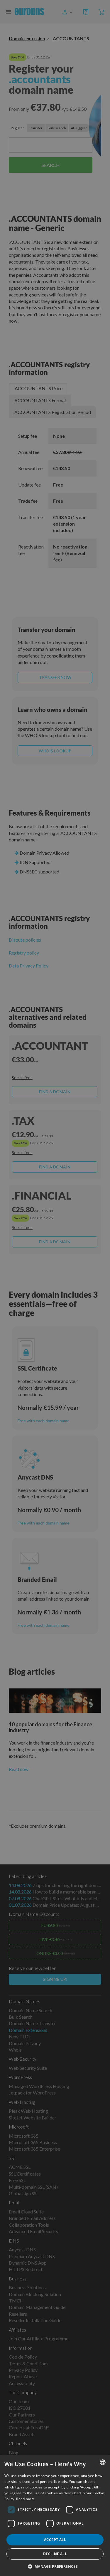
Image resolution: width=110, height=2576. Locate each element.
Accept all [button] (55, 2540)
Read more (26, 2499)
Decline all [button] (55, 2554)
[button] (55, 2566)
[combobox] (103, 2462)
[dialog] (55, 2515)
